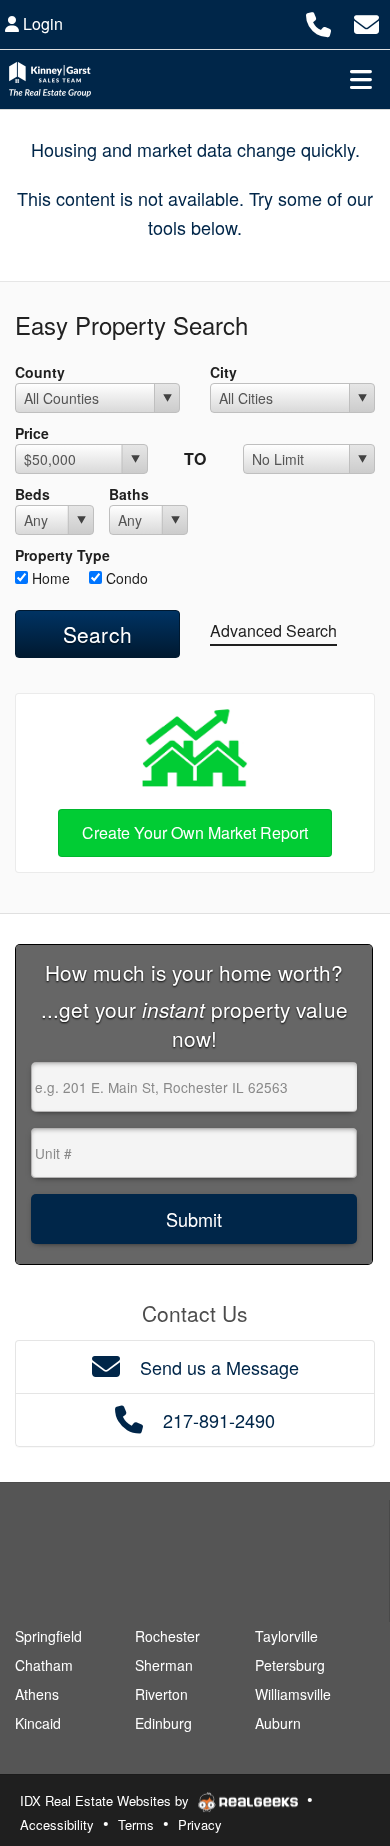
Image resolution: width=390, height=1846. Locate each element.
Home (49, 578)
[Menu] (361, 79)
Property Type (62, 555)
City (223, 372)
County (40, 372)
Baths (129, 494)
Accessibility (57, 1824)
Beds (32, 494)
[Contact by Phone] (318, 21)
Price (32, 433)
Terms (136, 1824)
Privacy (200, 1824)
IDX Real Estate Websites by (106, 1800)
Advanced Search (273, 630)
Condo (125, 578)
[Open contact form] (366, 21)
